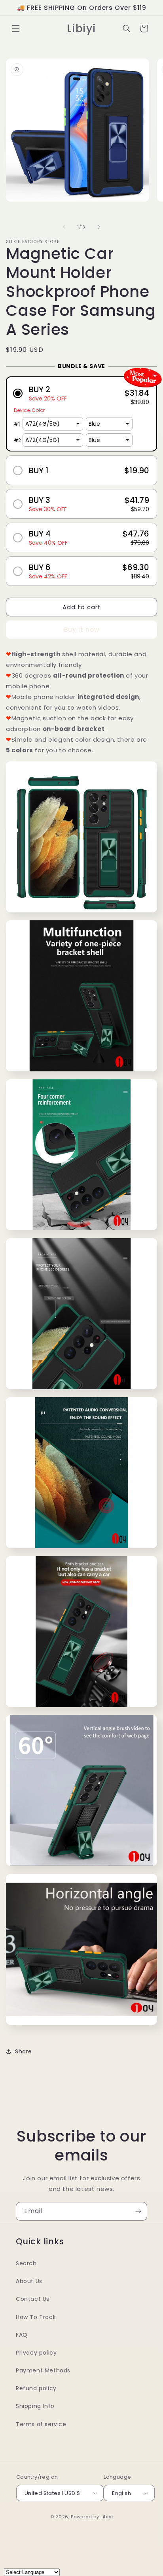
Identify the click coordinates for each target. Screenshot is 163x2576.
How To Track (36, 2317)
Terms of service (41, 2424)
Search (26, 2263)
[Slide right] (99, 227)
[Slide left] (64, 227)
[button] (16, 28)
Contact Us (33, 2299)
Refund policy (36, 2388)
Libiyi (107, 2517)
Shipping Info (35, 2406)
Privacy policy (36, 2353)
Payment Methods (43, 2370)
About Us (29, 2281)
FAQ (22, 2335)
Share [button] (24, 2051)
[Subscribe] (138, 2211)
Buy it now (82, 630)
